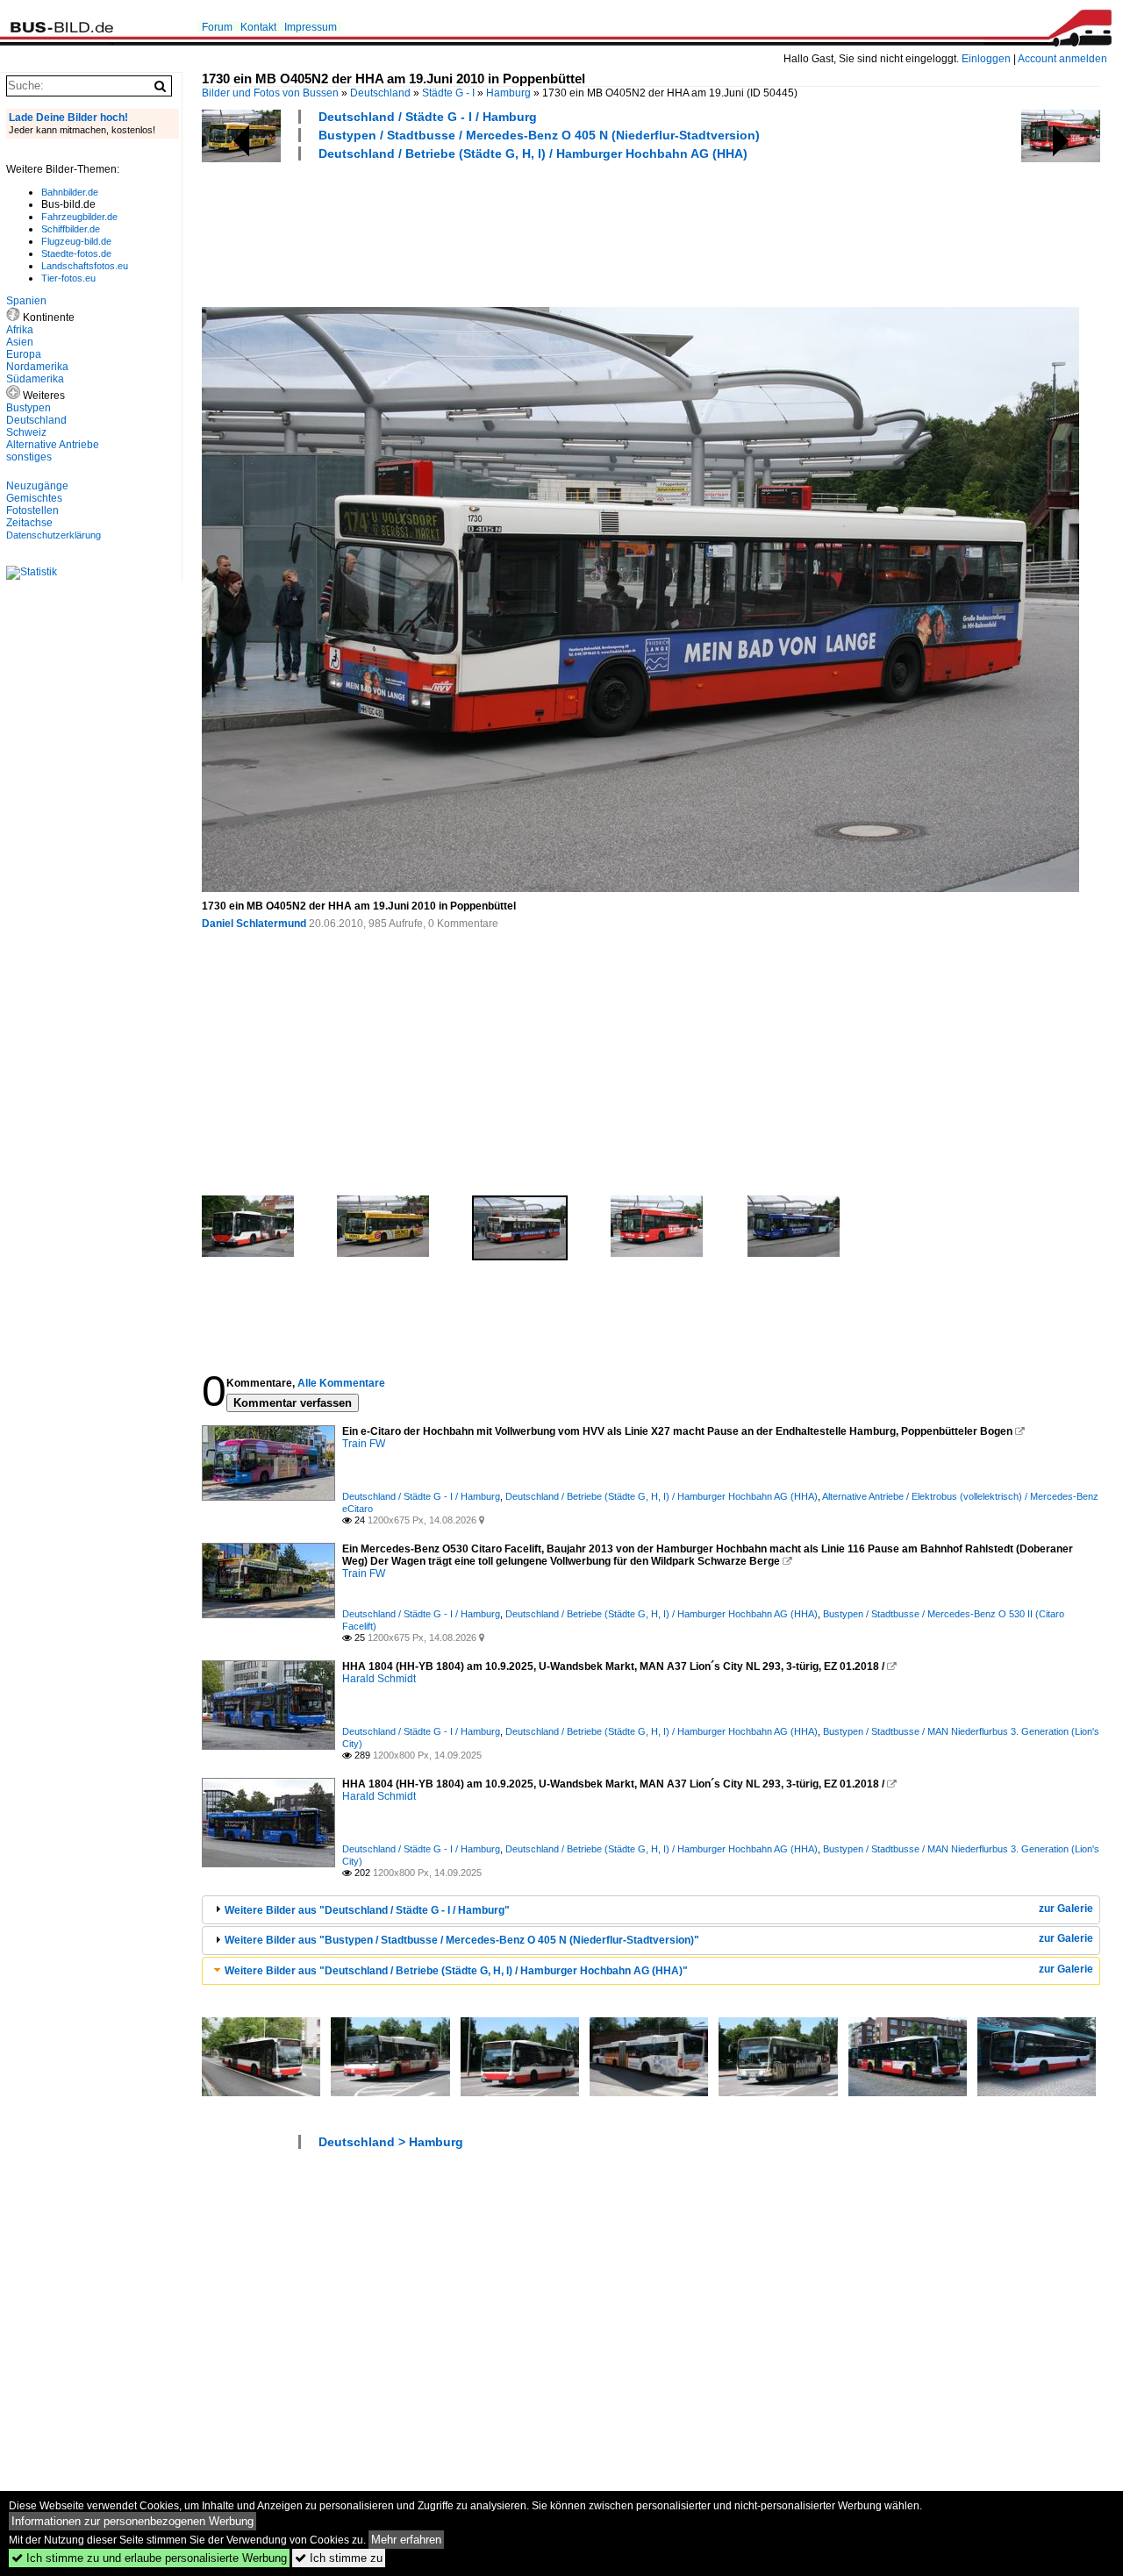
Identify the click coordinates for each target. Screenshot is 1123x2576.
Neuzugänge (37, 486)
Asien (20, 342)
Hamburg (508, 93)
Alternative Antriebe (53, 445)
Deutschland (380, 93)
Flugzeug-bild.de (76, 241)
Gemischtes (34, 498)
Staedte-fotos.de (76, 253)
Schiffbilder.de (71, 229)
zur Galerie (1066, 1909)
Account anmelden (1062, 59)
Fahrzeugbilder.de (79, 217)
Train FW (364, 1444)
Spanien (26, 301)
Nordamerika (37, 367)
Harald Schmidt (379, 1679)
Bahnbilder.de (70, 192)
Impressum (311, 27)
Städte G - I (448, 93)
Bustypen (29, 408)
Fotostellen (32, 510)
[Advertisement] (521, 232)
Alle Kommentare (341, 1383)
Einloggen (986, 59)
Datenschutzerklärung (54, 535)
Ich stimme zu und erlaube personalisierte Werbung (149, 2558)
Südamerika (35, 379)
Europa (24, 354)
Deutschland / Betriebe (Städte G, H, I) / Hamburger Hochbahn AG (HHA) (533, 153)
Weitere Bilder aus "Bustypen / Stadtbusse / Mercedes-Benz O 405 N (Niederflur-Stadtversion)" (462, 1940)
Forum (217, 27)
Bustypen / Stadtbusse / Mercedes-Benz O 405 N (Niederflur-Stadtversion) (539, 135)
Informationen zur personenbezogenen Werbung (132, 2521)
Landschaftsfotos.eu (85, 266)
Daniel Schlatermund (254, 924)
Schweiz (26, 432)
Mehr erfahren (406, 2540)
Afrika (20, 330)
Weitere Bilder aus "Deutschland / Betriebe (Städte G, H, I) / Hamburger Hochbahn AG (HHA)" (456, 1971)
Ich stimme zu (339, 2558)
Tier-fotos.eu (68, 278)
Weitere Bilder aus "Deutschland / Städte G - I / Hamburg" (367, 1910)
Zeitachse (29, 523)
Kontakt (258, 27)
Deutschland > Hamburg (391, 2142)
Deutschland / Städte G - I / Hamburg (428, 117)
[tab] (651, 1910)
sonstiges (29, 457)
